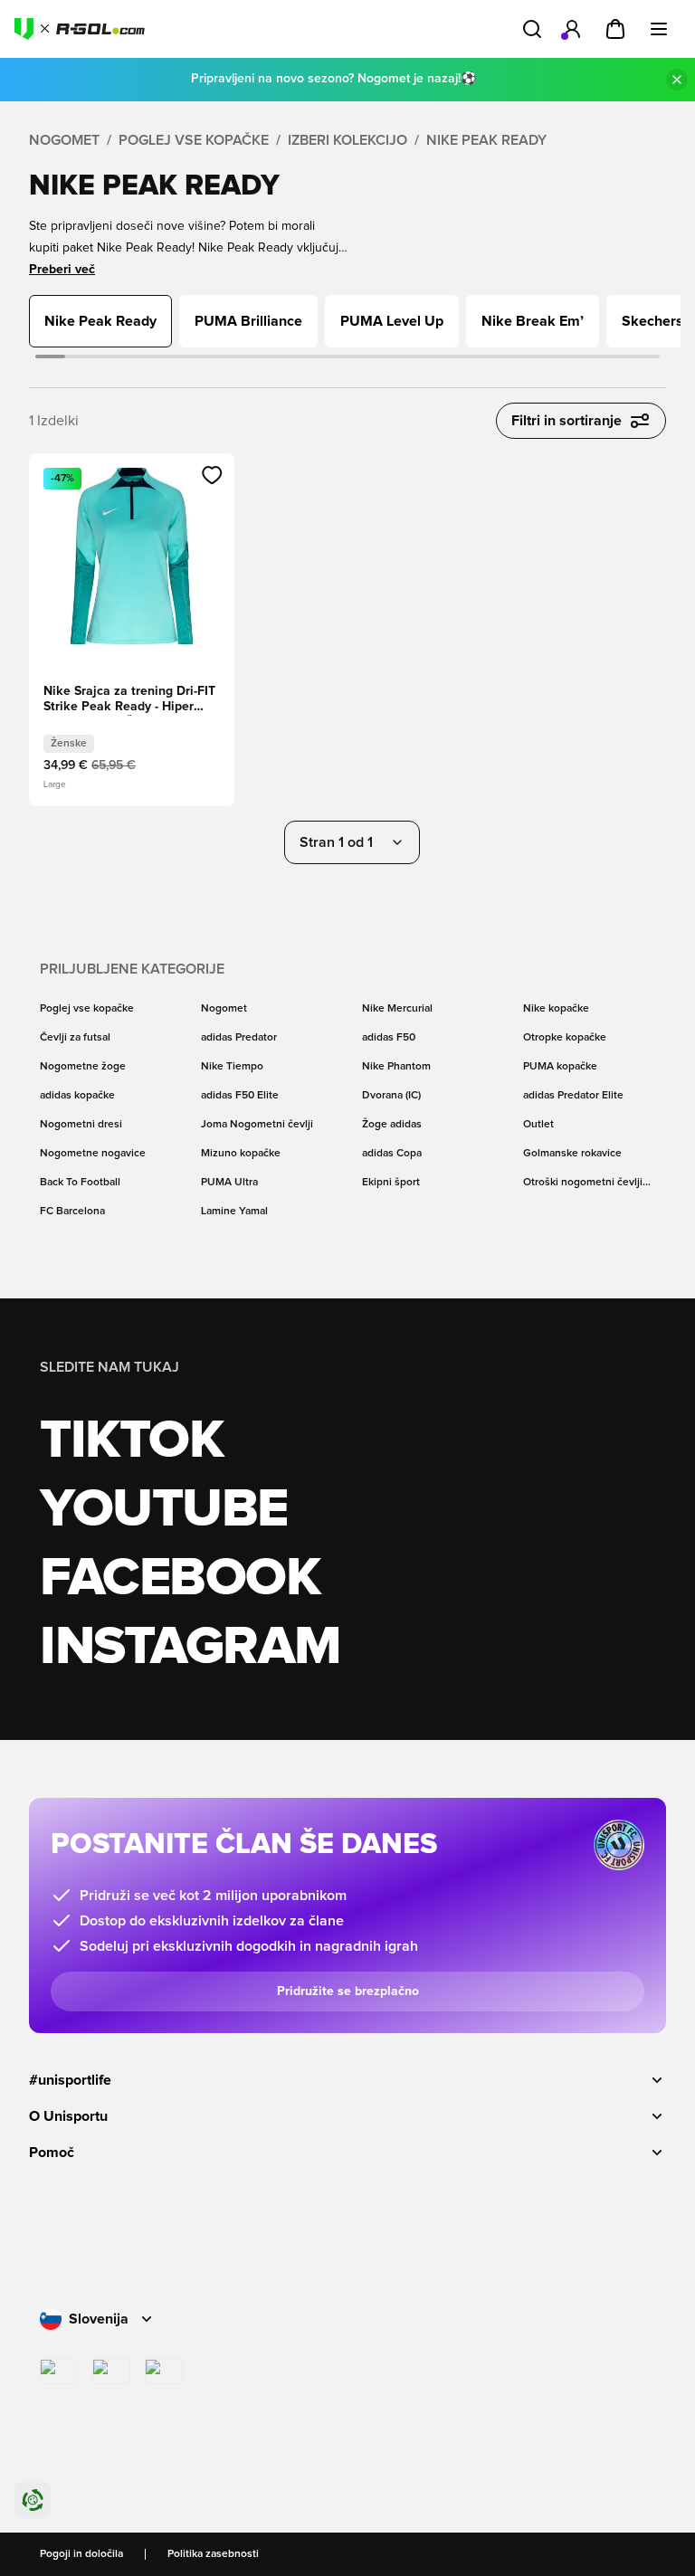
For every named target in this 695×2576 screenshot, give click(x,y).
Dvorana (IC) (391, 1096)
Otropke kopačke (565, 1038)
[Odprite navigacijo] (659, 29)
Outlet (538, 1125)
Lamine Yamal (234, 1212)
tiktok (131, 1441)
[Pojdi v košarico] (615, 29)
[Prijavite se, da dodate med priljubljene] (212, 475)
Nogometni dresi (81, 1125)
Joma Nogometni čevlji (257, 1125)
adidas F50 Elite (240, 1096)
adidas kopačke (77, 1096)
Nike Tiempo (232, 1067)
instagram (190, 1648)
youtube (164, 1510)
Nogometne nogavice (93, 1154)
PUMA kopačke (560, 1067)
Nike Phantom (396, 1067)
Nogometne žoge (83, 1067)
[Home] (80, 29)
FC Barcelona (72, 1212)
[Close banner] (677, 80)
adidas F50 (389, 1038)
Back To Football (80, 1183)
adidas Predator (239, 1038)
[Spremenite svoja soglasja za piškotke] (33, 2500)
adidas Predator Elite (573, 1096)
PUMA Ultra (229, 1183)
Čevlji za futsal (75, 1038)
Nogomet (64, 140)
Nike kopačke (556, 1009)
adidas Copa (392, 1154)
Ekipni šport (391, 1183)
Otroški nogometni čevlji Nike (583, 1183)
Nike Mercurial (397, 1009)
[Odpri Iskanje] (532, 29)
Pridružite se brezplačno (348, 1991)
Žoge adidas (392, 1125)
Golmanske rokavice (572, 1154)
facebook (180, 1579)
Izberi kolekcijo (347, 140)
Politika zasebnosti (213, 2554)
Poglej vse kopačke (194, 140)
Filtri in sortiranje (566, 421)
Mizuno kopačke (241, 1154)
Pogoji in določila (81, 2554)
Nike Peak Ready (486, 140)
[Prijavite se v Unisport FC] (572, 29)
